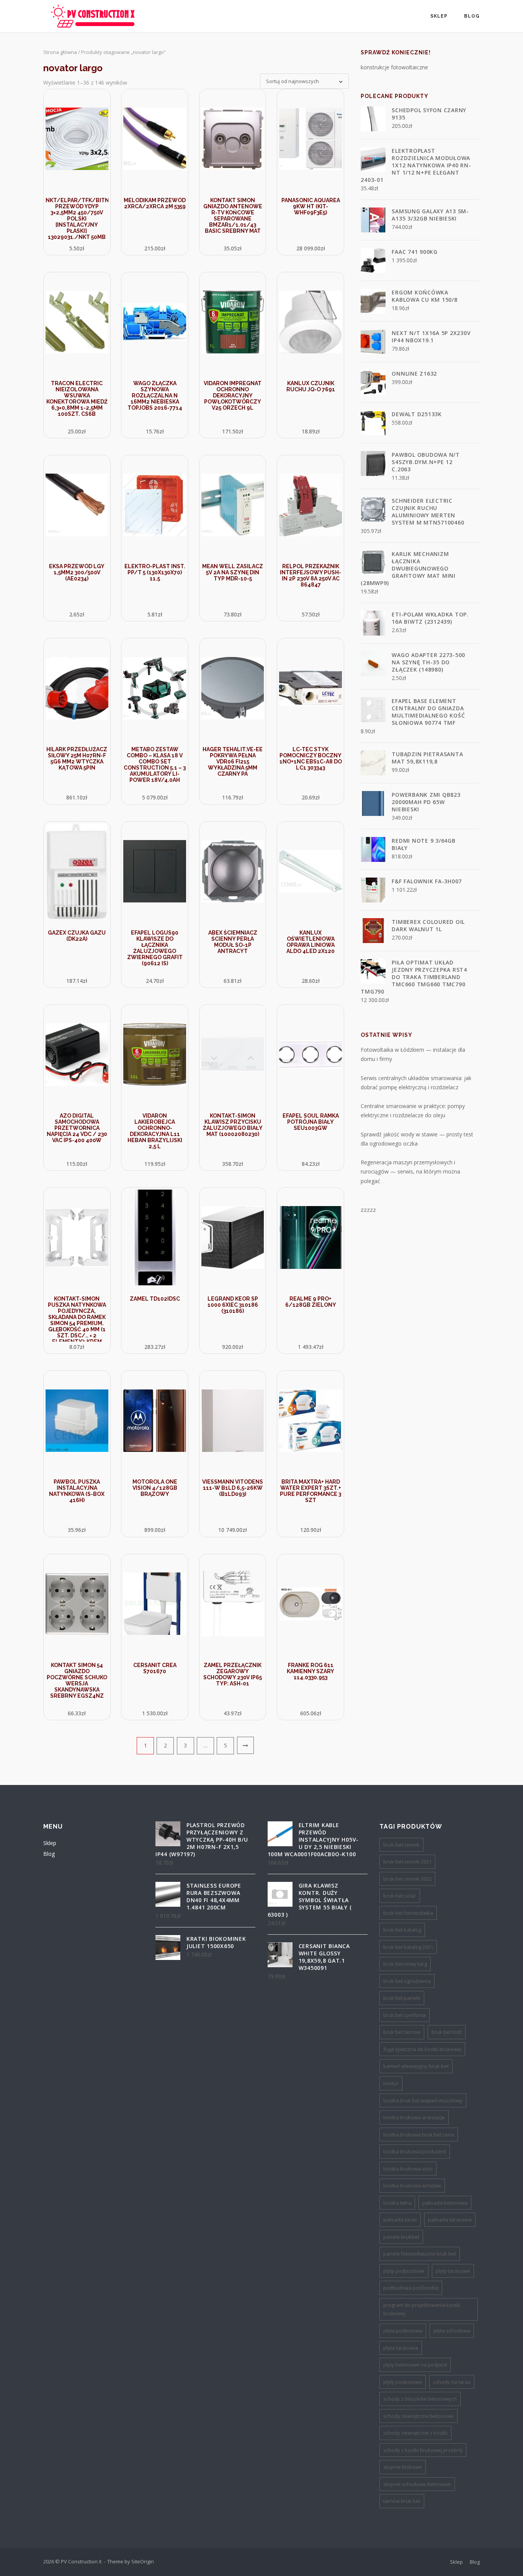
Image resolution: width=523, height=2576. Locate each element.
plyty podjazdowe (404, 2271)
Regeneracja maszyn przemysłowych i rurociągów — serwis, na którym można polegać (410, 1172)
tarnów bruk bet (402, 2501)
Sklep (439, 16)
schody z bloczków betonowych (420, 2399)
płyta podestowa (403, 2331)
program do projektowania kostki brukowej (422, 2309)
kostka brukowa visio (408, 2169)
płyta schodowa (452, 2331)
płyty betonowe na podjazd (415, 2365)
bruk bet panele (402, 1998)
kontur (391, 2083)
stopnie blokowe (403, 2467)
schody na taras (452, 2382)
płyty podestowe (403, 2382)
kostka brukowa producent (415, 2151)
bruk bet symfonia (405, 2015)
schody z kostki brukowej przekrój (423, 2450)
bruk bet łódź (447, 2032)
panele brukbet (401, 2237)
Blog (472, 16)
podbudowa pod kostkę (411, 2288)
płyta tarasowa (401, 2348)
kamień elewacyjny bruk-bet (416, 2066)
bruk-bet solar (400, 1896)
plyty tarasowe (453, 2271)
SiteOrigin (143, 2561)
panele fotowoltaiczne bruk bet (420, 2254)
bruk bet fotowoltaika (408, 1913)
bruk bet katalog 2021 (408, 1947)
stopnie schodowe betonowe (417, 2484)
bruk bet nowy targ (405, 1964)
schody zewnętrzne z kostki (415, 2433)
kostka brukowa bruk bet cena (419, 2135)
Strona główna (60, 52)
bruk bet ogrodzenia (407, 1981)
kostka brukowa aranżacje (414, 2117)
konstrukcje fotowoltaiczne (394, 67)
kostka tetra (397, 2203)
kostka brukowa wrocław (412, 2185)
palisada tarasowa (450, 2220)
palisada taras (400, 2220)
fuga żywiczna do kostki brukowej (422, 2049)
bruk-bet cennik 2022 (407, 1879)
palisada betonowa (445, 2203)
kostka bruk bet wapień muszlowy (423, 2100)
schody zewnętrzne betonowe (418, 2416)
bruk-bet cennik (401, 1845)
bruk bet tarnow (402, 2032)
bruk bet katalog (402, 1930)
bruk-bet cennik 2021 (407, 1862)
